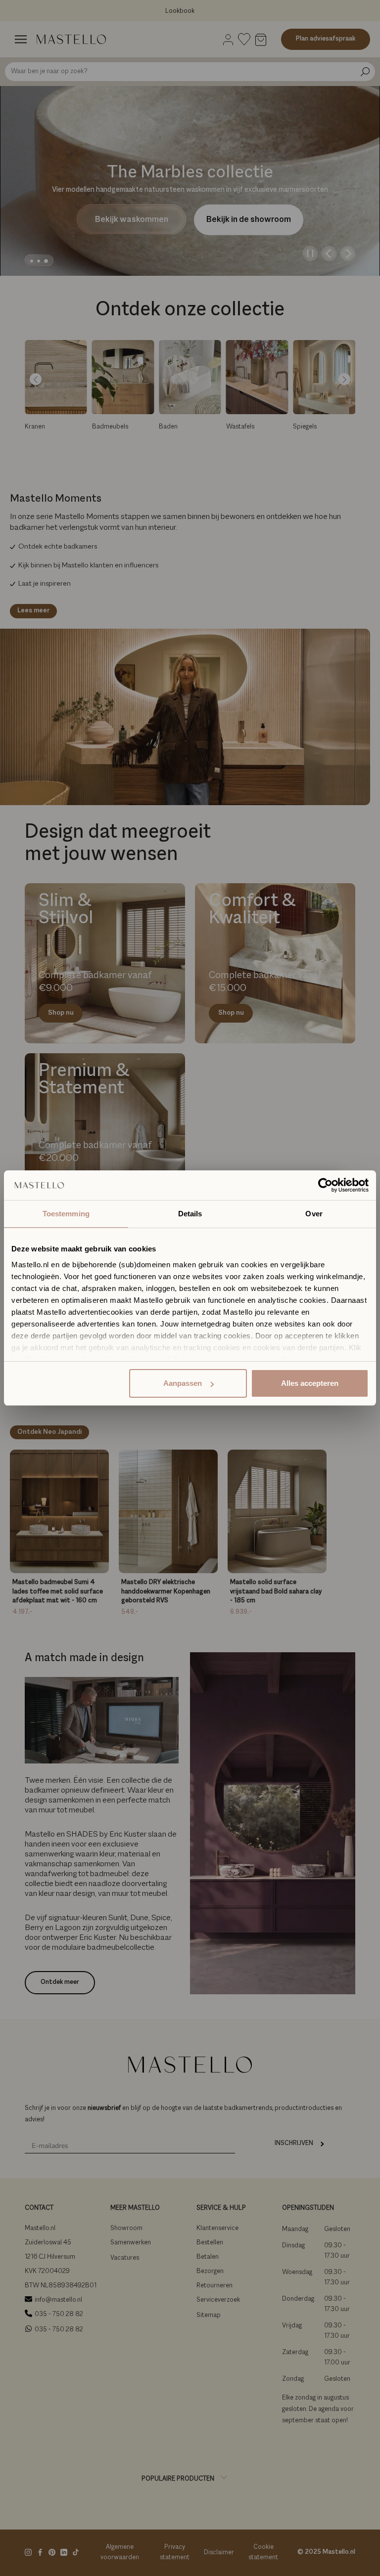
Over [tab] (314, 1214)
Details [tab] (190, 1214)
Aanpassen (183, 1383)
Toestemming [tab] (66, 1214)
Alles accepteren (310, 1383)
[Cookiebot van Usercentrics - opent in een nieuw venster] (325, 1185)
